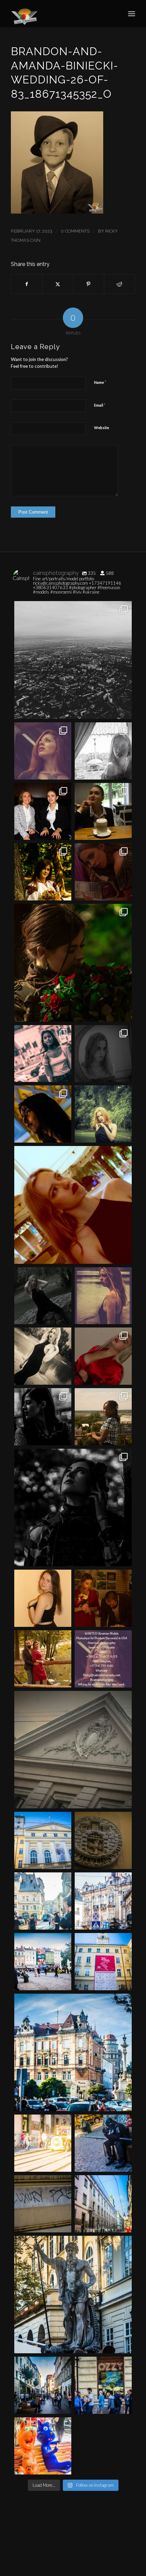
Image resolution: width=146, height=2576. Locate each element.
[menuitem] (132, 14)
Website (102, 428)
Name (100, 382)
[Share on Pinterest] (89, 284)
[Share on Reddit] (120, 284)
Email (100, 405)
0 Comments (75, 231)
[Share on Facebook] (27, 284)
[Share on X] (58, 284)
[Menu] (132, 14)
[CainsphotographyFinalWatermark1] (60, 14)
